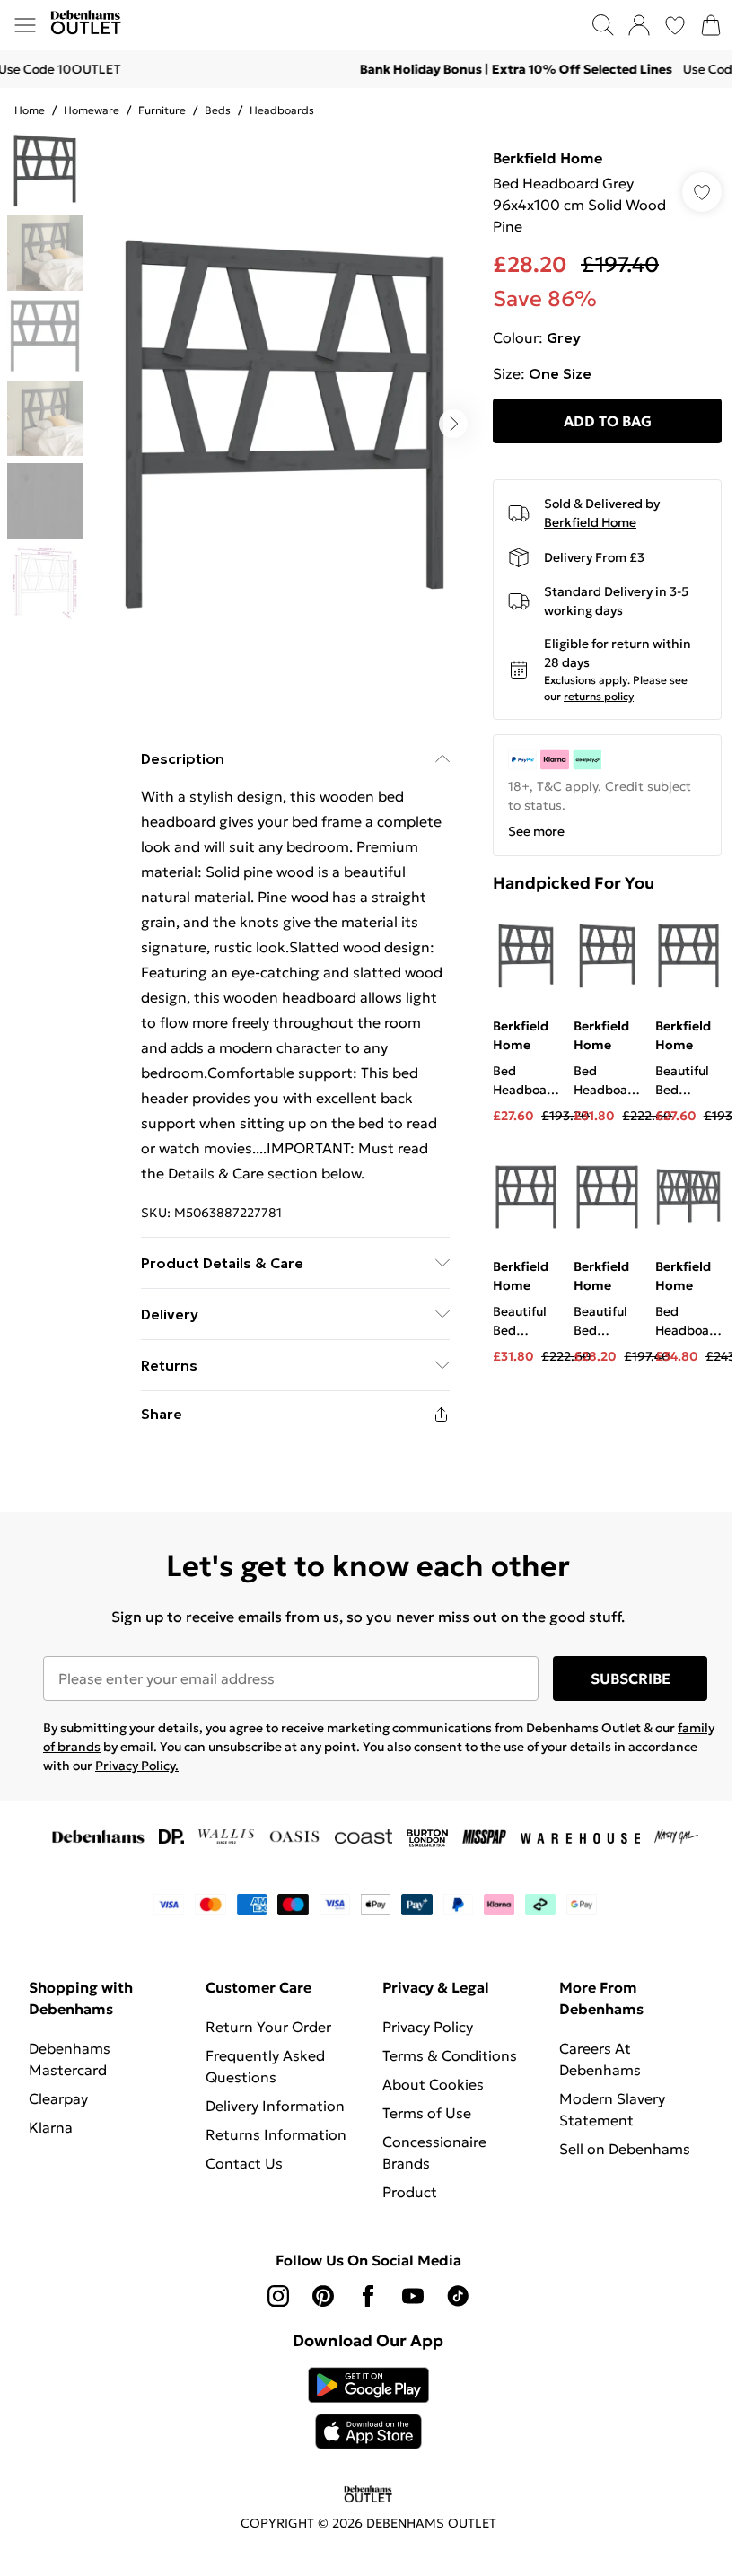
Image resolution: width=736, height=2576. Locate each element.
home (30, 110)
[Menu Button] (25, 25)
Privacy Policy (428, 2027)
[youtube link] (413, 2296)
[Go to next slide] (453, 424)
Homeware (92, 110)
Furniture (162, 110)
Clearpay (58, 2098)
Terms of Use (427, 2113)
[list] (285, 424)
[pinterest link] (323, 2296)
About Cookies (433, 2084)
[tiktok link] (458, 2296)
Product (410, 2192)
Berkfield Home (548, 158)
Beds (218, 110)
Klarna (51, 2127)
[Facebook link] (368, 2296)
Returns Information (276, 2134)
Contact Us (244, 2163)
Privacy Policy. (137, 1766)
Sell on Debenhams (625, 2149)
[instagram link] (278, 2296)
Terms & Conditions (450, 2055)
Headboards (282, 110)
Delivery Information (275, 2106)
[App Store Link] (368, 2408)
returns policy (599, 696)
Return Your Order (268, 2027)
